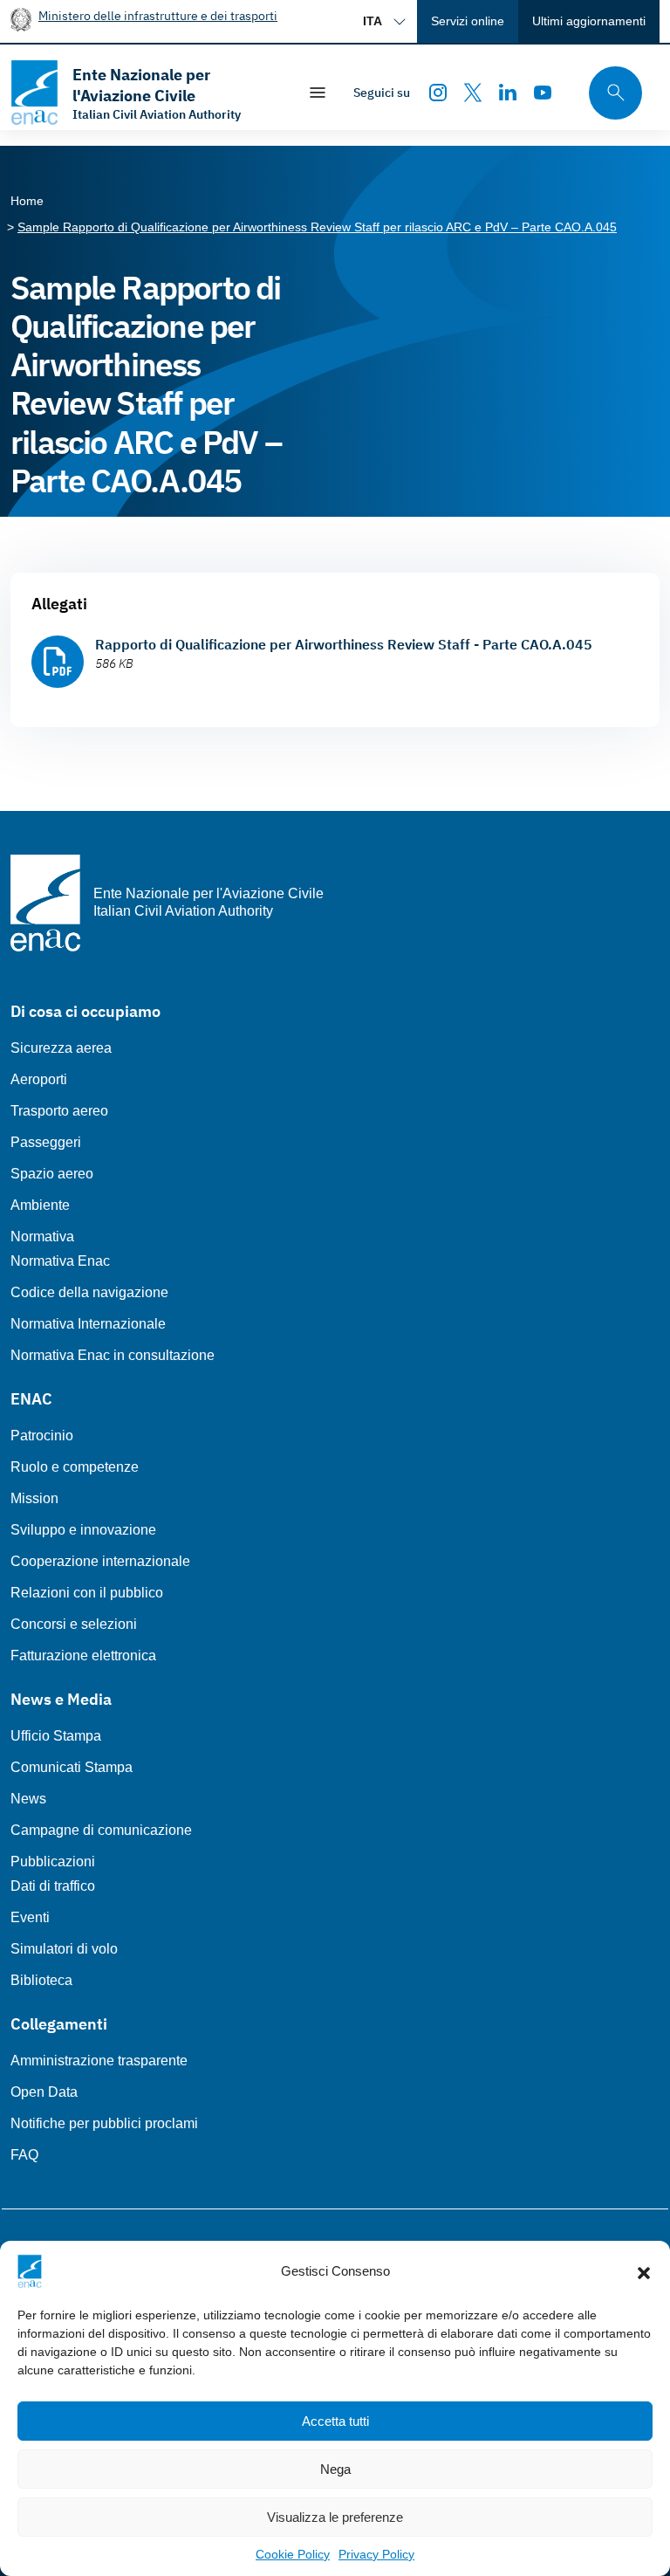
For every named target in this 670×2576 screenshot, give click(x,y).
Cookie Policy (293, 2554)
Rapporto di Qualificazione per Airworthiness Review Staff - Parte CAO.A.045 (344, 644)
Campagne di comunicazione (101, 1830)
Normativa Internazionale (88, 1324)
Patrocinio (42, 1436)
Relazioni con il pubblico (87, 1593)
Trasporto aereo (59, 1111)
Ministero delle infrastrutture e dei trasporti (158, 15)
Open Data (44, 2092)
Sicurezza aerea (61, 1048)
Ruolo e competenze (75, 1467)
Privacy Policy (376, 2554)
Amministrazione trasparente (99, 2061)
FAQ (24, 2155)
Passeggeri (46, 1142)
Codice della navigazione (89, 1292)
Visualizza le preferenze (335, 2517)
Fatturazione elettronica (83, 1656)
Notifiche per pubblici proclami (104, 2123)
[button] (644, 2271)
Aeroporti (39, 1079)
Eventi (30, 1917)
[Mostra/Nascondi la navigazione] (318, 93)
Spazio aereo (52, 1174)
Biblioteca (41, 1980)
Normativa (42, 1236)
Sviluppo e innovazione (83, 1530)
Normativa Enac (60, 1261)
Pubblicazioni (53, 1862)
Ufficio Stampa (56, 1736)
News (28, 1799)
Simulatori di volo (64, 1949)
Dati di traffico (53, 1886)
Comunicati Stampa (72, 1767)
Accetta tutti (335, 2421)
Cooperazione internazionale (100, 1561)
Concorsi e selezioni (74, 1624)
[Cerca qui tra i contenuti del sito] (610, 93)
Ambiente (40, 1205)
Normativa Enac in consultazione (113, 1355)
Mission (34, 1498)
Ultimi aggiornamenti (589, 21)
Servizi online (468, 21)
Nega (335, 2469)
